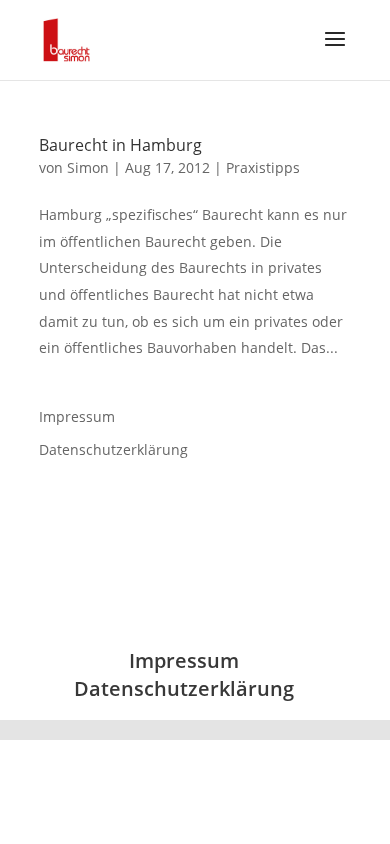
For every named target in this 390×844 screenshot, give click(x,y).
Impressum (77, 416)
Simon (88, 167)
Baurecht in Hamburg (120, 145)
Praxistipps (263, 167)
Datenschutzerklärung (113, 449)
